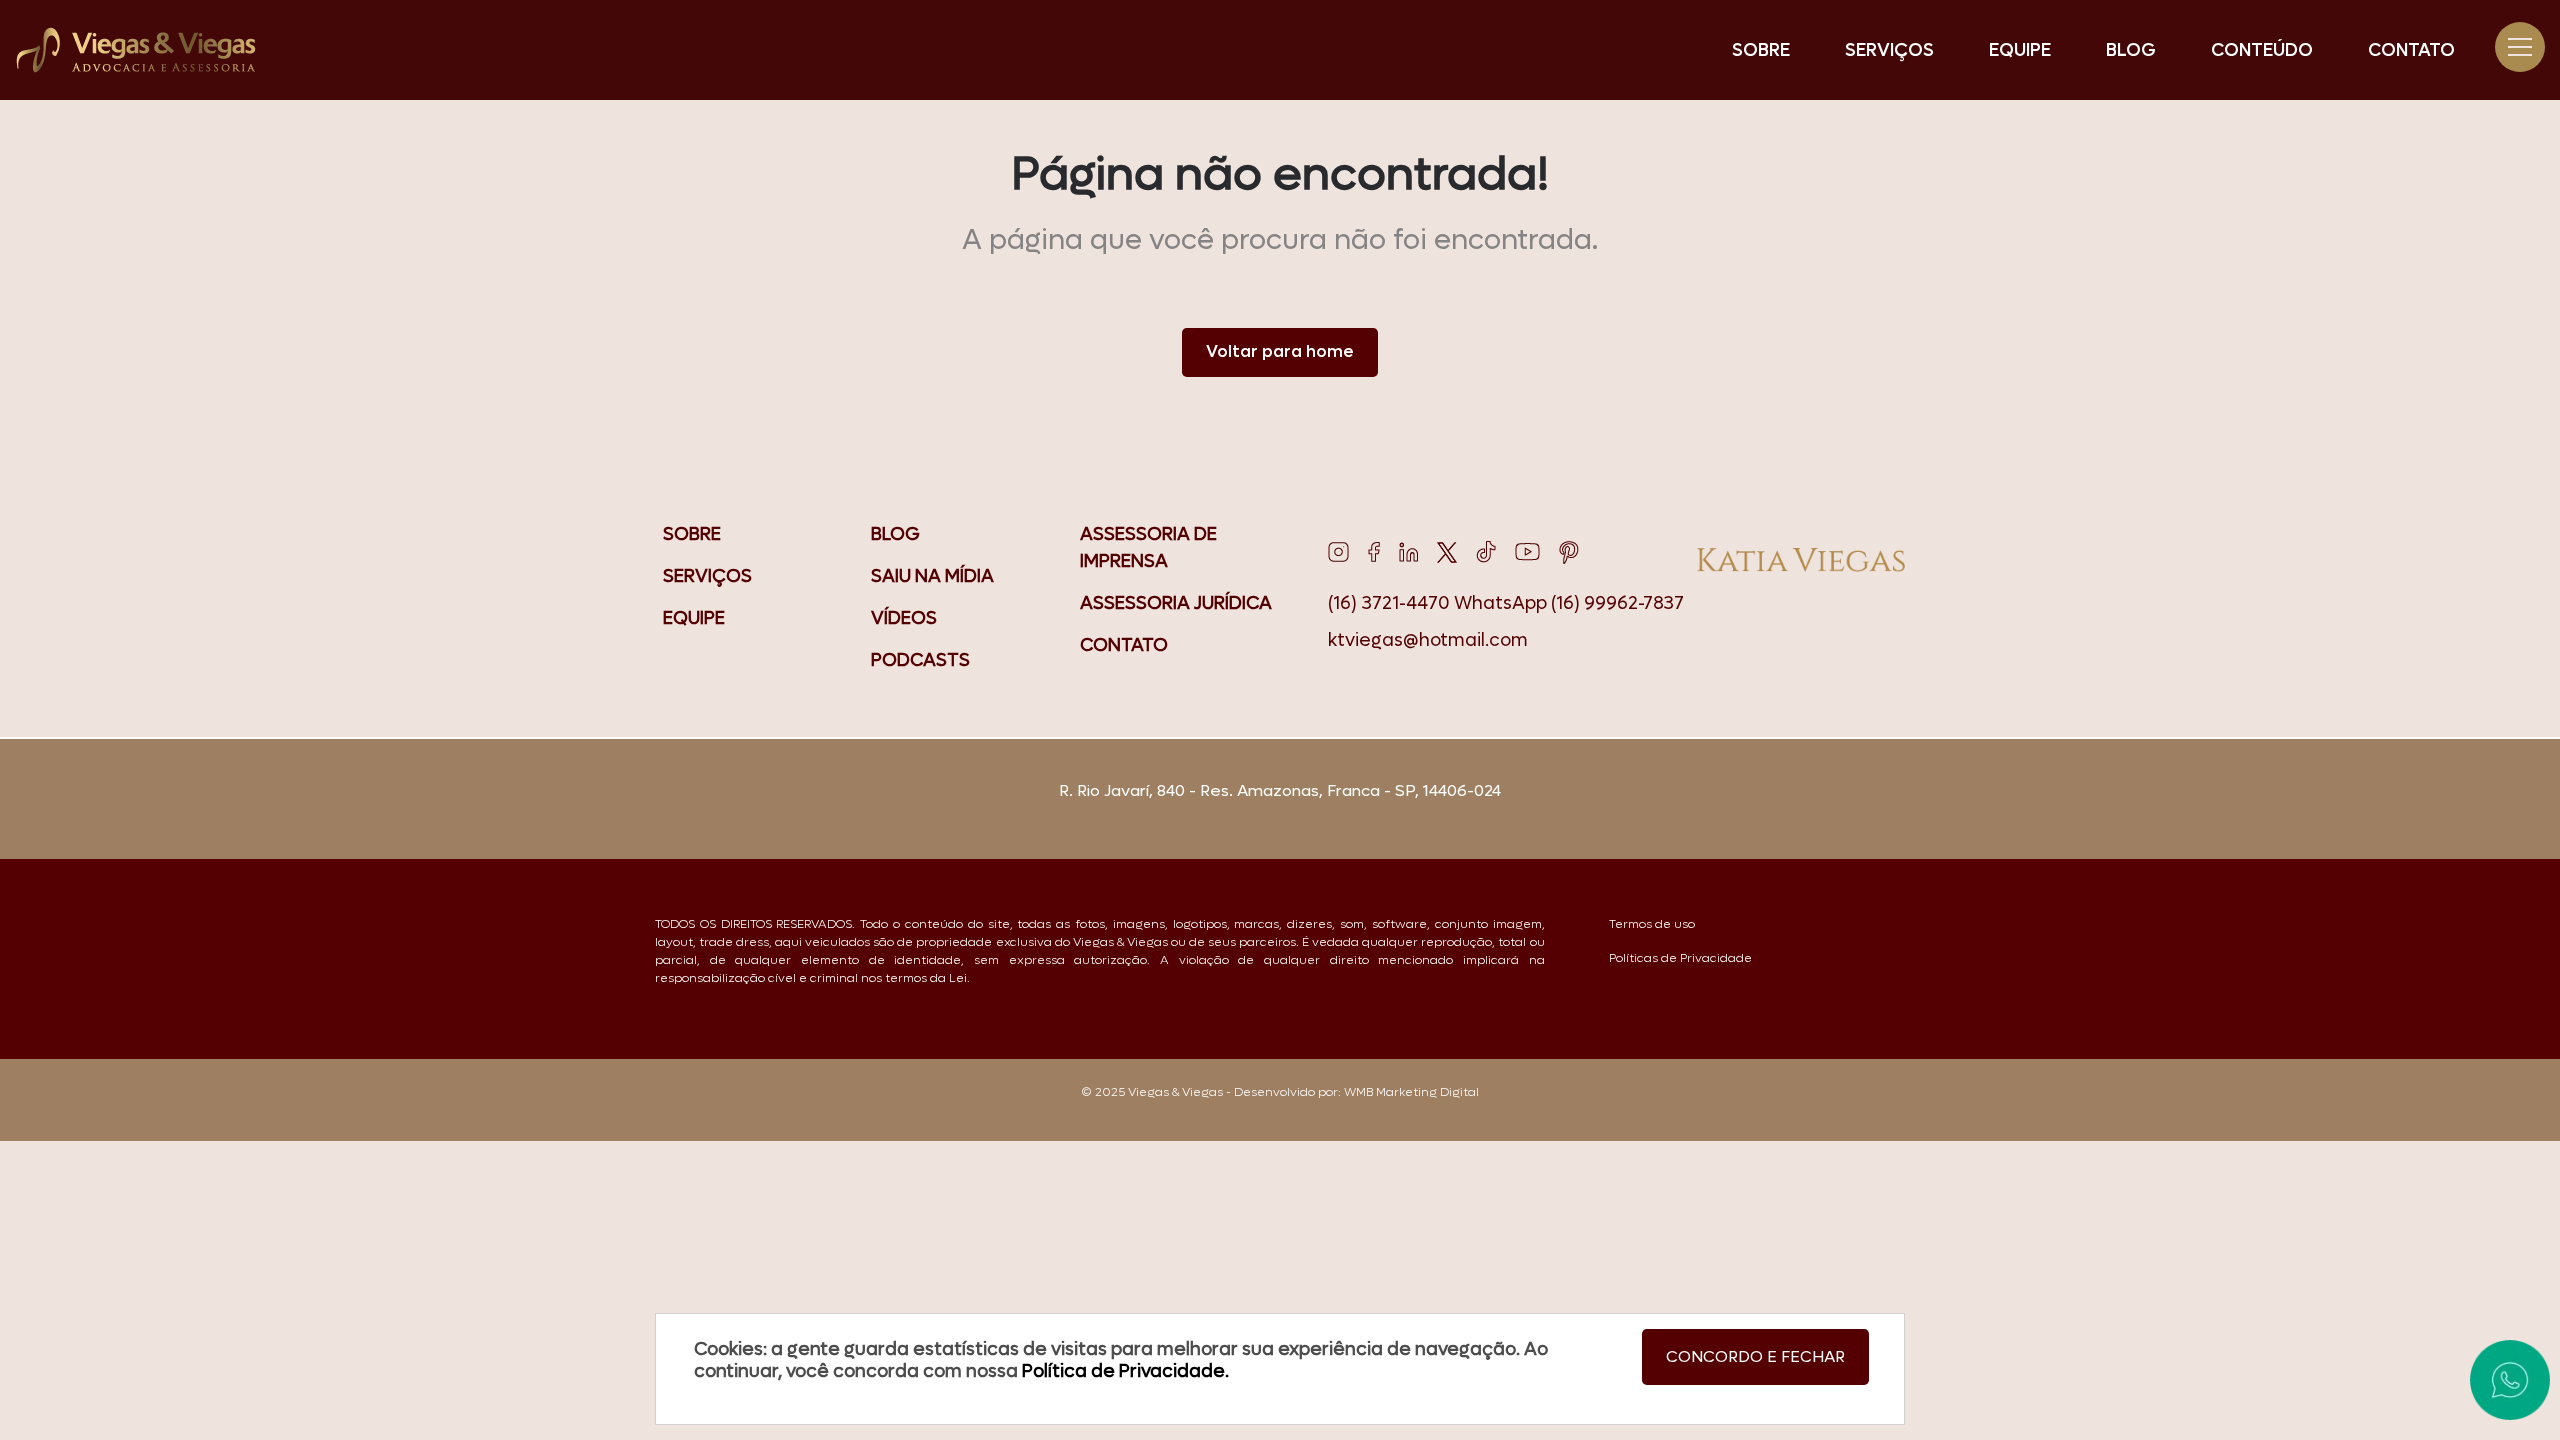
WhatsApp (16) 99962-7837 (1569, 603)
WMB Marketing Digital (1411, 1092)
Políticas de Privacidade (1680, 958)
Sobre (1761, 50)
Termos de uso (1652, 924)
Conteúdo (2262, 50)
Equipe (2020, 50)
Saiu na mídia (932, 576)
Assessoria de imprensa (1148, 548)
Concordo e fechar (1755, 1356)
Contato (2411, 50)
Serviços (1889, 50)
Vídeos (904, 618)
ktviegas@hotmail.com (1428, 640)
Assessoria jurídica (1176, 603)
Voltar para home (1280, 352)
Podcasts (920, 660)
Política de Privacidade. (1123, 1371)
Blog (2131, 50)
